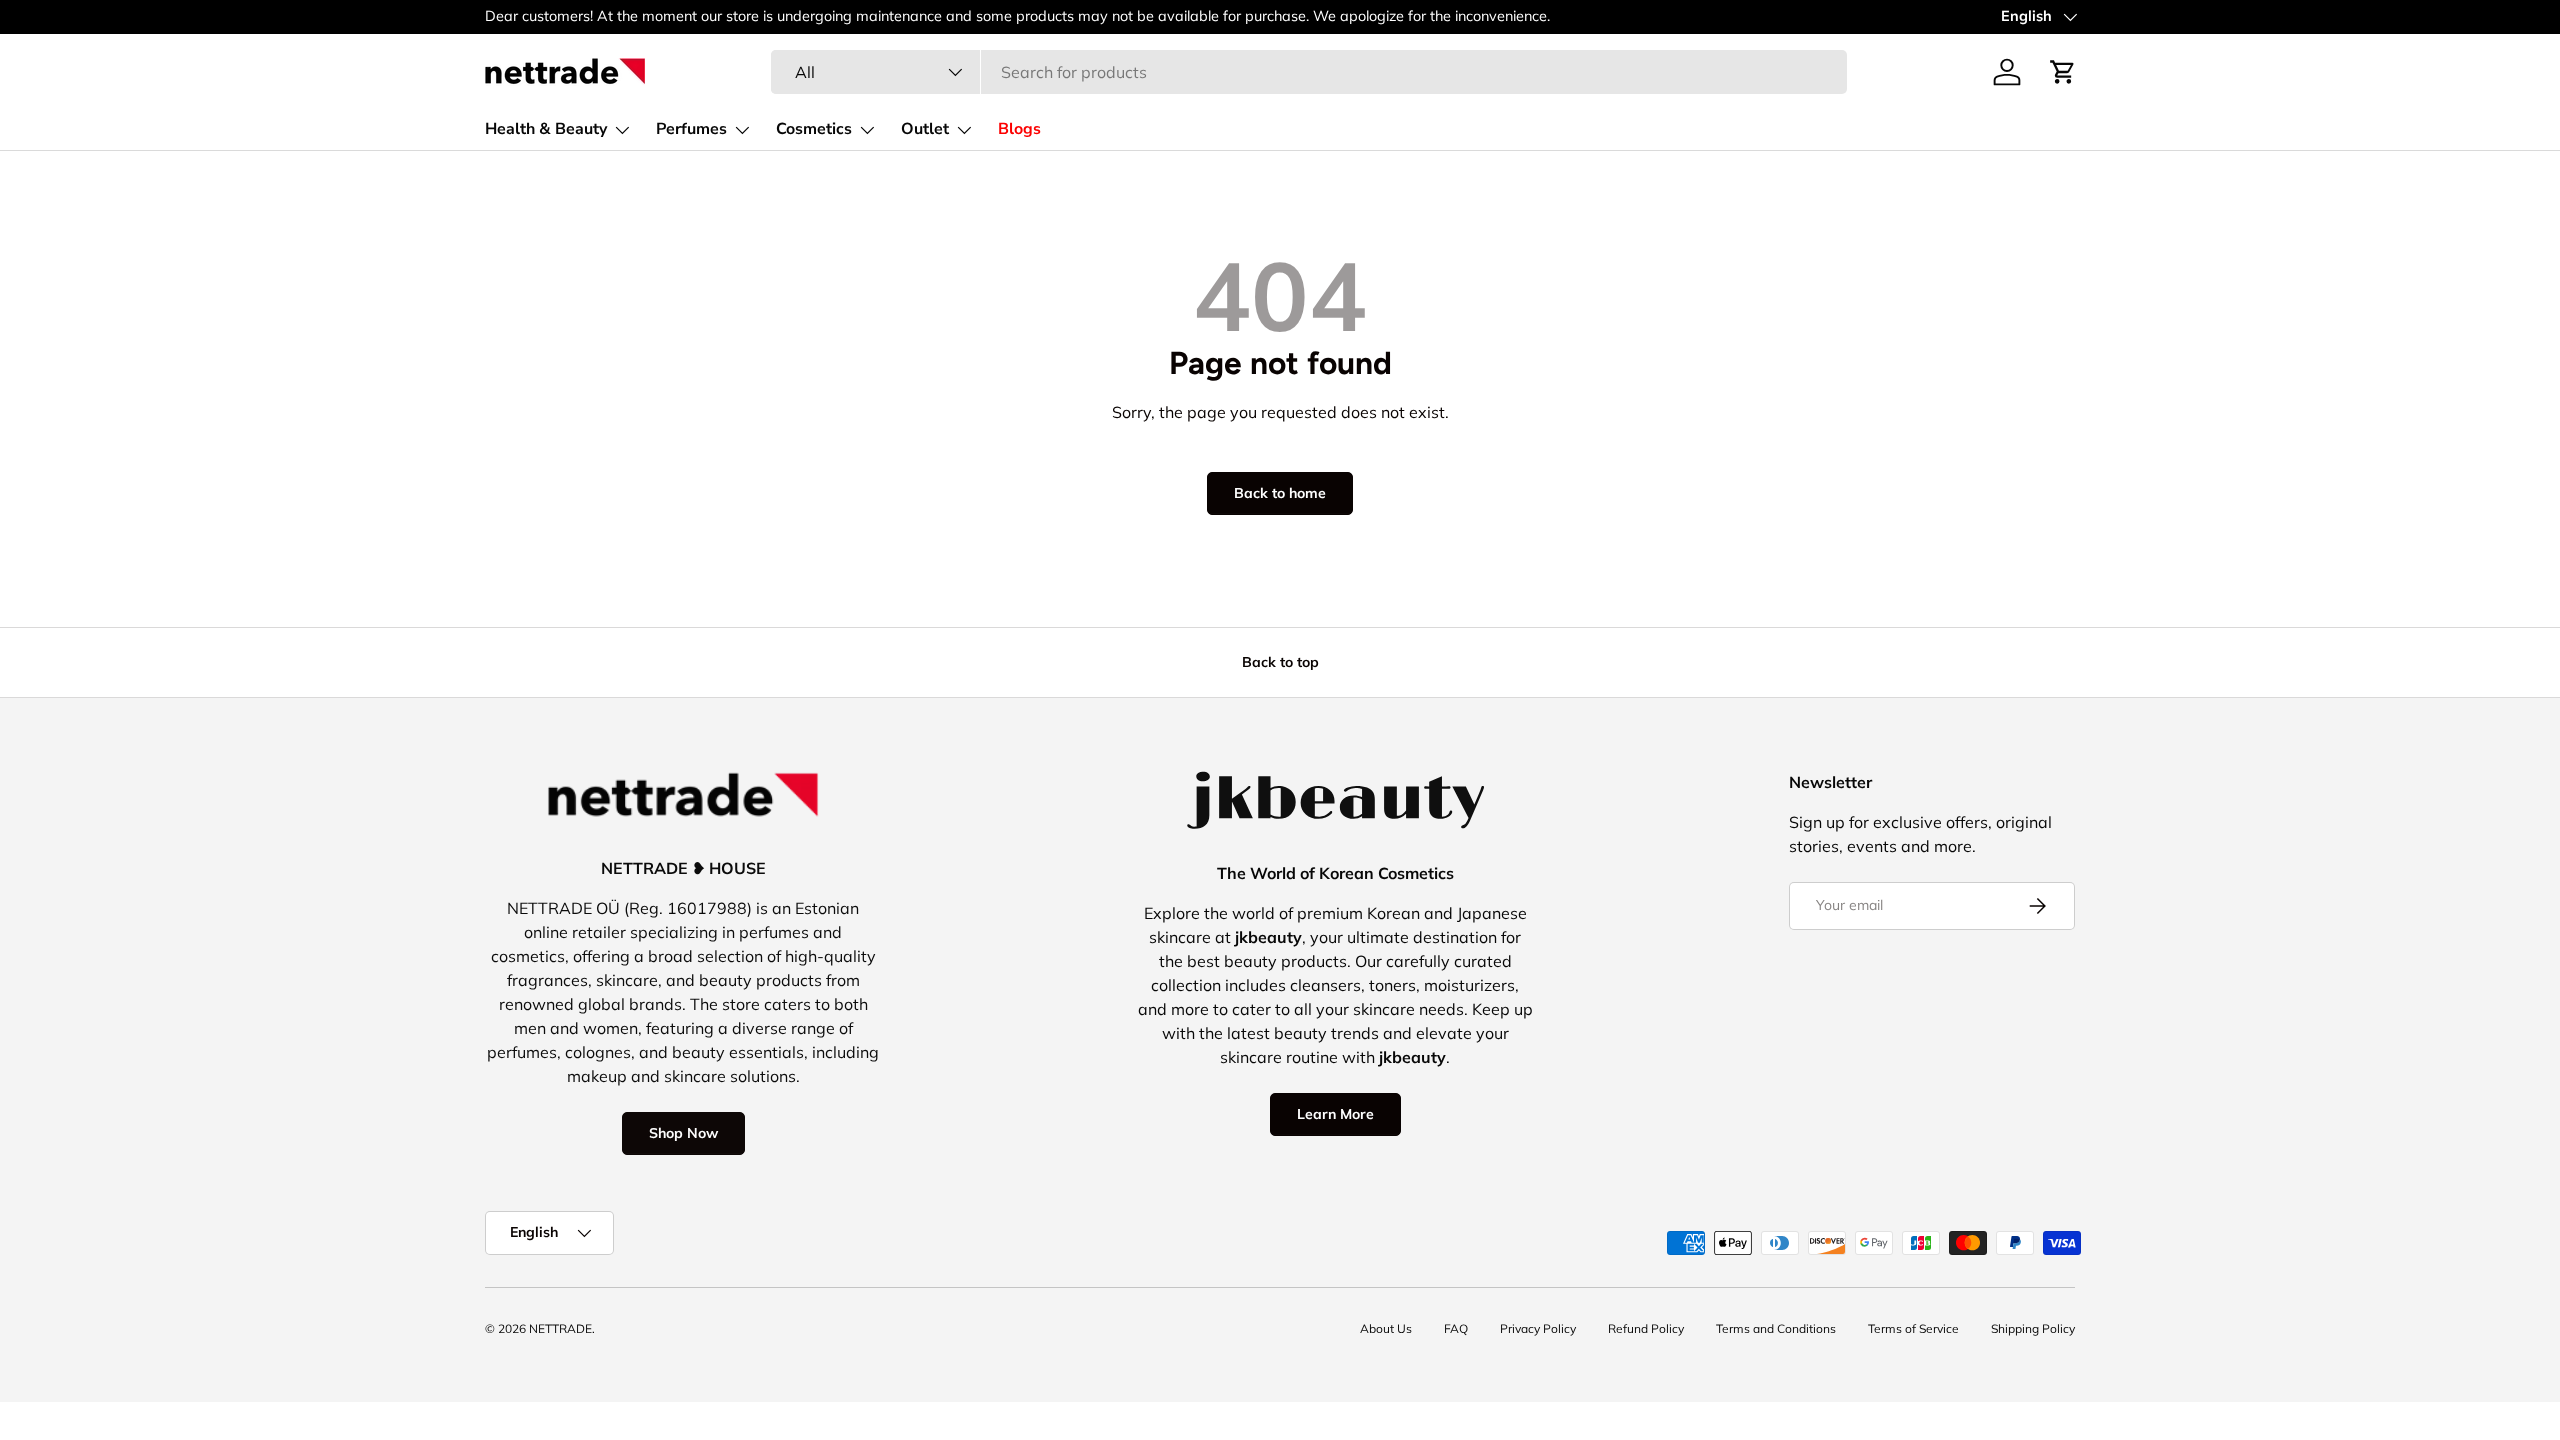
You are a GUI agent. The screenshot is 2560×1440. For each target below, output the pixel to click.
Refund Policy (1646, 1328)
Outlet (925, 129)
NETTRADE (560, 1328)
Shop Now (683, 1133)
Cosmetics (814, 129)
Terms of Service (1913, 1328)
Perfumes (691, 129)
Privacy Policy (1538, 1328)
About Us (1386, 1328)
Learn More (1335, 1114)
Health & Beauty (546, 129)
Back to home (1280, 493)
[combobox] (1308, 72)
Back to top (1280, 662)
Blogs (1019, 129)
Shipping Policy (2033, 1328)
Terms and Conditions (1776, 1328)
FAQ (1456, 1328)
